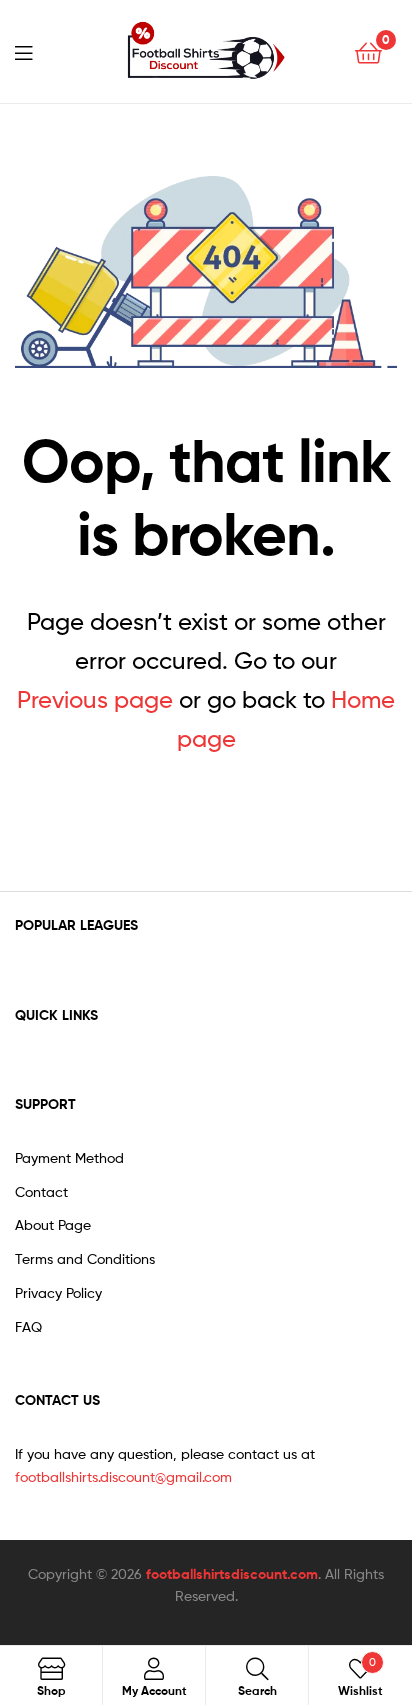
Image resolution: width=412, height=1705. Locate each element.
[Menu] (36, 51)
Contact (41, 1191)
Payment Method (69, 1157)
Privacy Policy (58, 1292)
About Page (53, 1224)
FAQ (28, 1326)
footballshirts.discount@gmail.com (123, 1476)
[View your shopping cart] (368, 51)
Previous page (95, 699)
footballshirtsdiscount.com (232, 1574)
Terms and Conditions (85, 1258)
